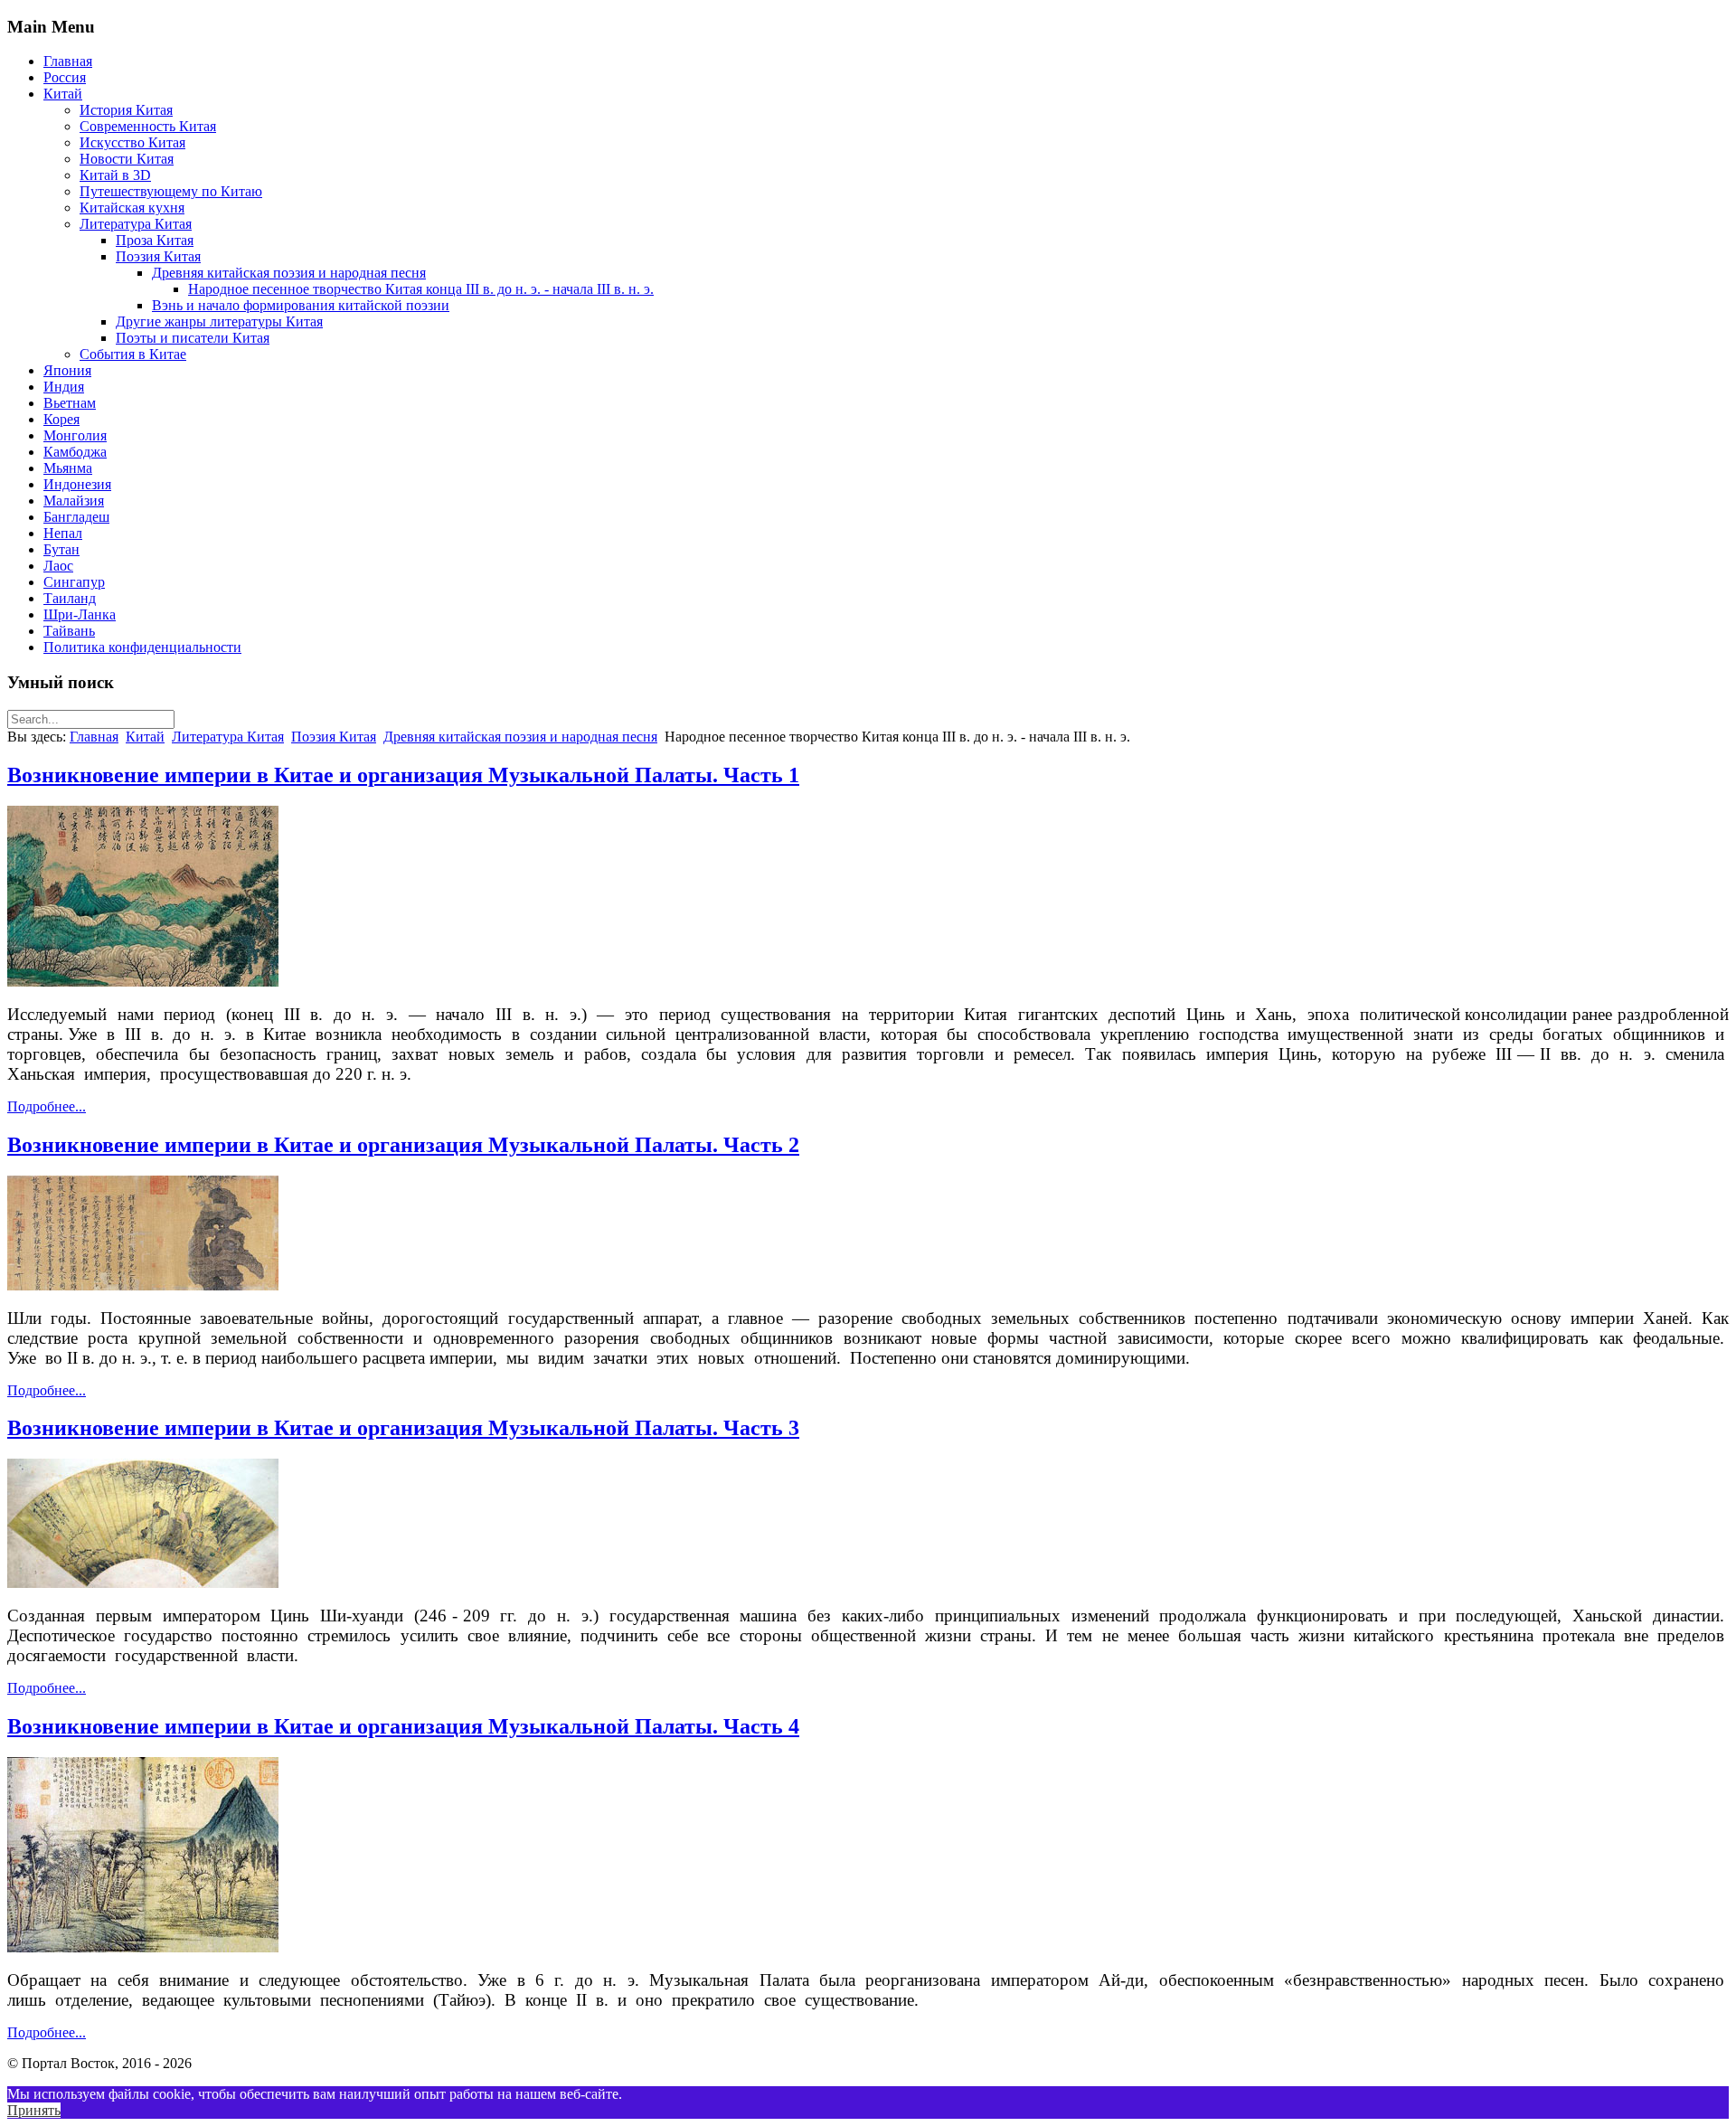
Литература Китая (136, 224)
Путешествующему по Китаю (171, 191)
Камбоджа (75, 452)
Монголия (75, 435)
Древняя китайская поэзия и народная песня (289, 273)
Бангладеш (76, 517)
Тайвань (69, 631)
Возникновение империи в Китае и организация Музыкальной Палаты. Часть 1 (403, 775)
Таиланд (70, 598)
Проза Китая (155, 240)
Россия (65, 77)
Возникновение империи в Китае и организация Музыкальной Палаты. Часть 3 (403, 1428)
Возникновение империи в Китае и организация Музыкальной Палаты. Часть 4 (403, 1726)
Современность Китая (148, 126)
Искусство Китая (132, 142)
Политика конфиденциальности (142, 647)
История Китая (126, 110)
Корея (61, 419)
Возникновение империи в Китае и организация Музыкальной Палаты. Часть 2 (403, 1145)
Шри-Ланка (80, 614)
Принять (34, 2110)
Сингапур (74, 582)
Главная (68, 61)
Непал (63, 533)
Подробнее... (47, 1106)
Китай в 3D (115, 175)
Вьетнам (70, 403)
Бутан (61, 549)
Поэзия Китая (158, 256)
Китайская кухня (132, 208)
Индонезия (77, 484)
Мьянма (68, 468)
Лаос (58, 566)
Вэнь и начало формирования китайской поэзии (301, 305)
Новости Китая (127, 159)
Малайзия (74, 501)
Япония (67, 370)
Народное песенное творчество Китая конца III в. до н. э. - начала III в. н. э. (421, 289)
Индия (64, 387)
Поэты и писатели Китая (193, 338)
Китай (63, 94)
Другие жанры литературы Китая (219, 321)
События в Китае (133, 354)
